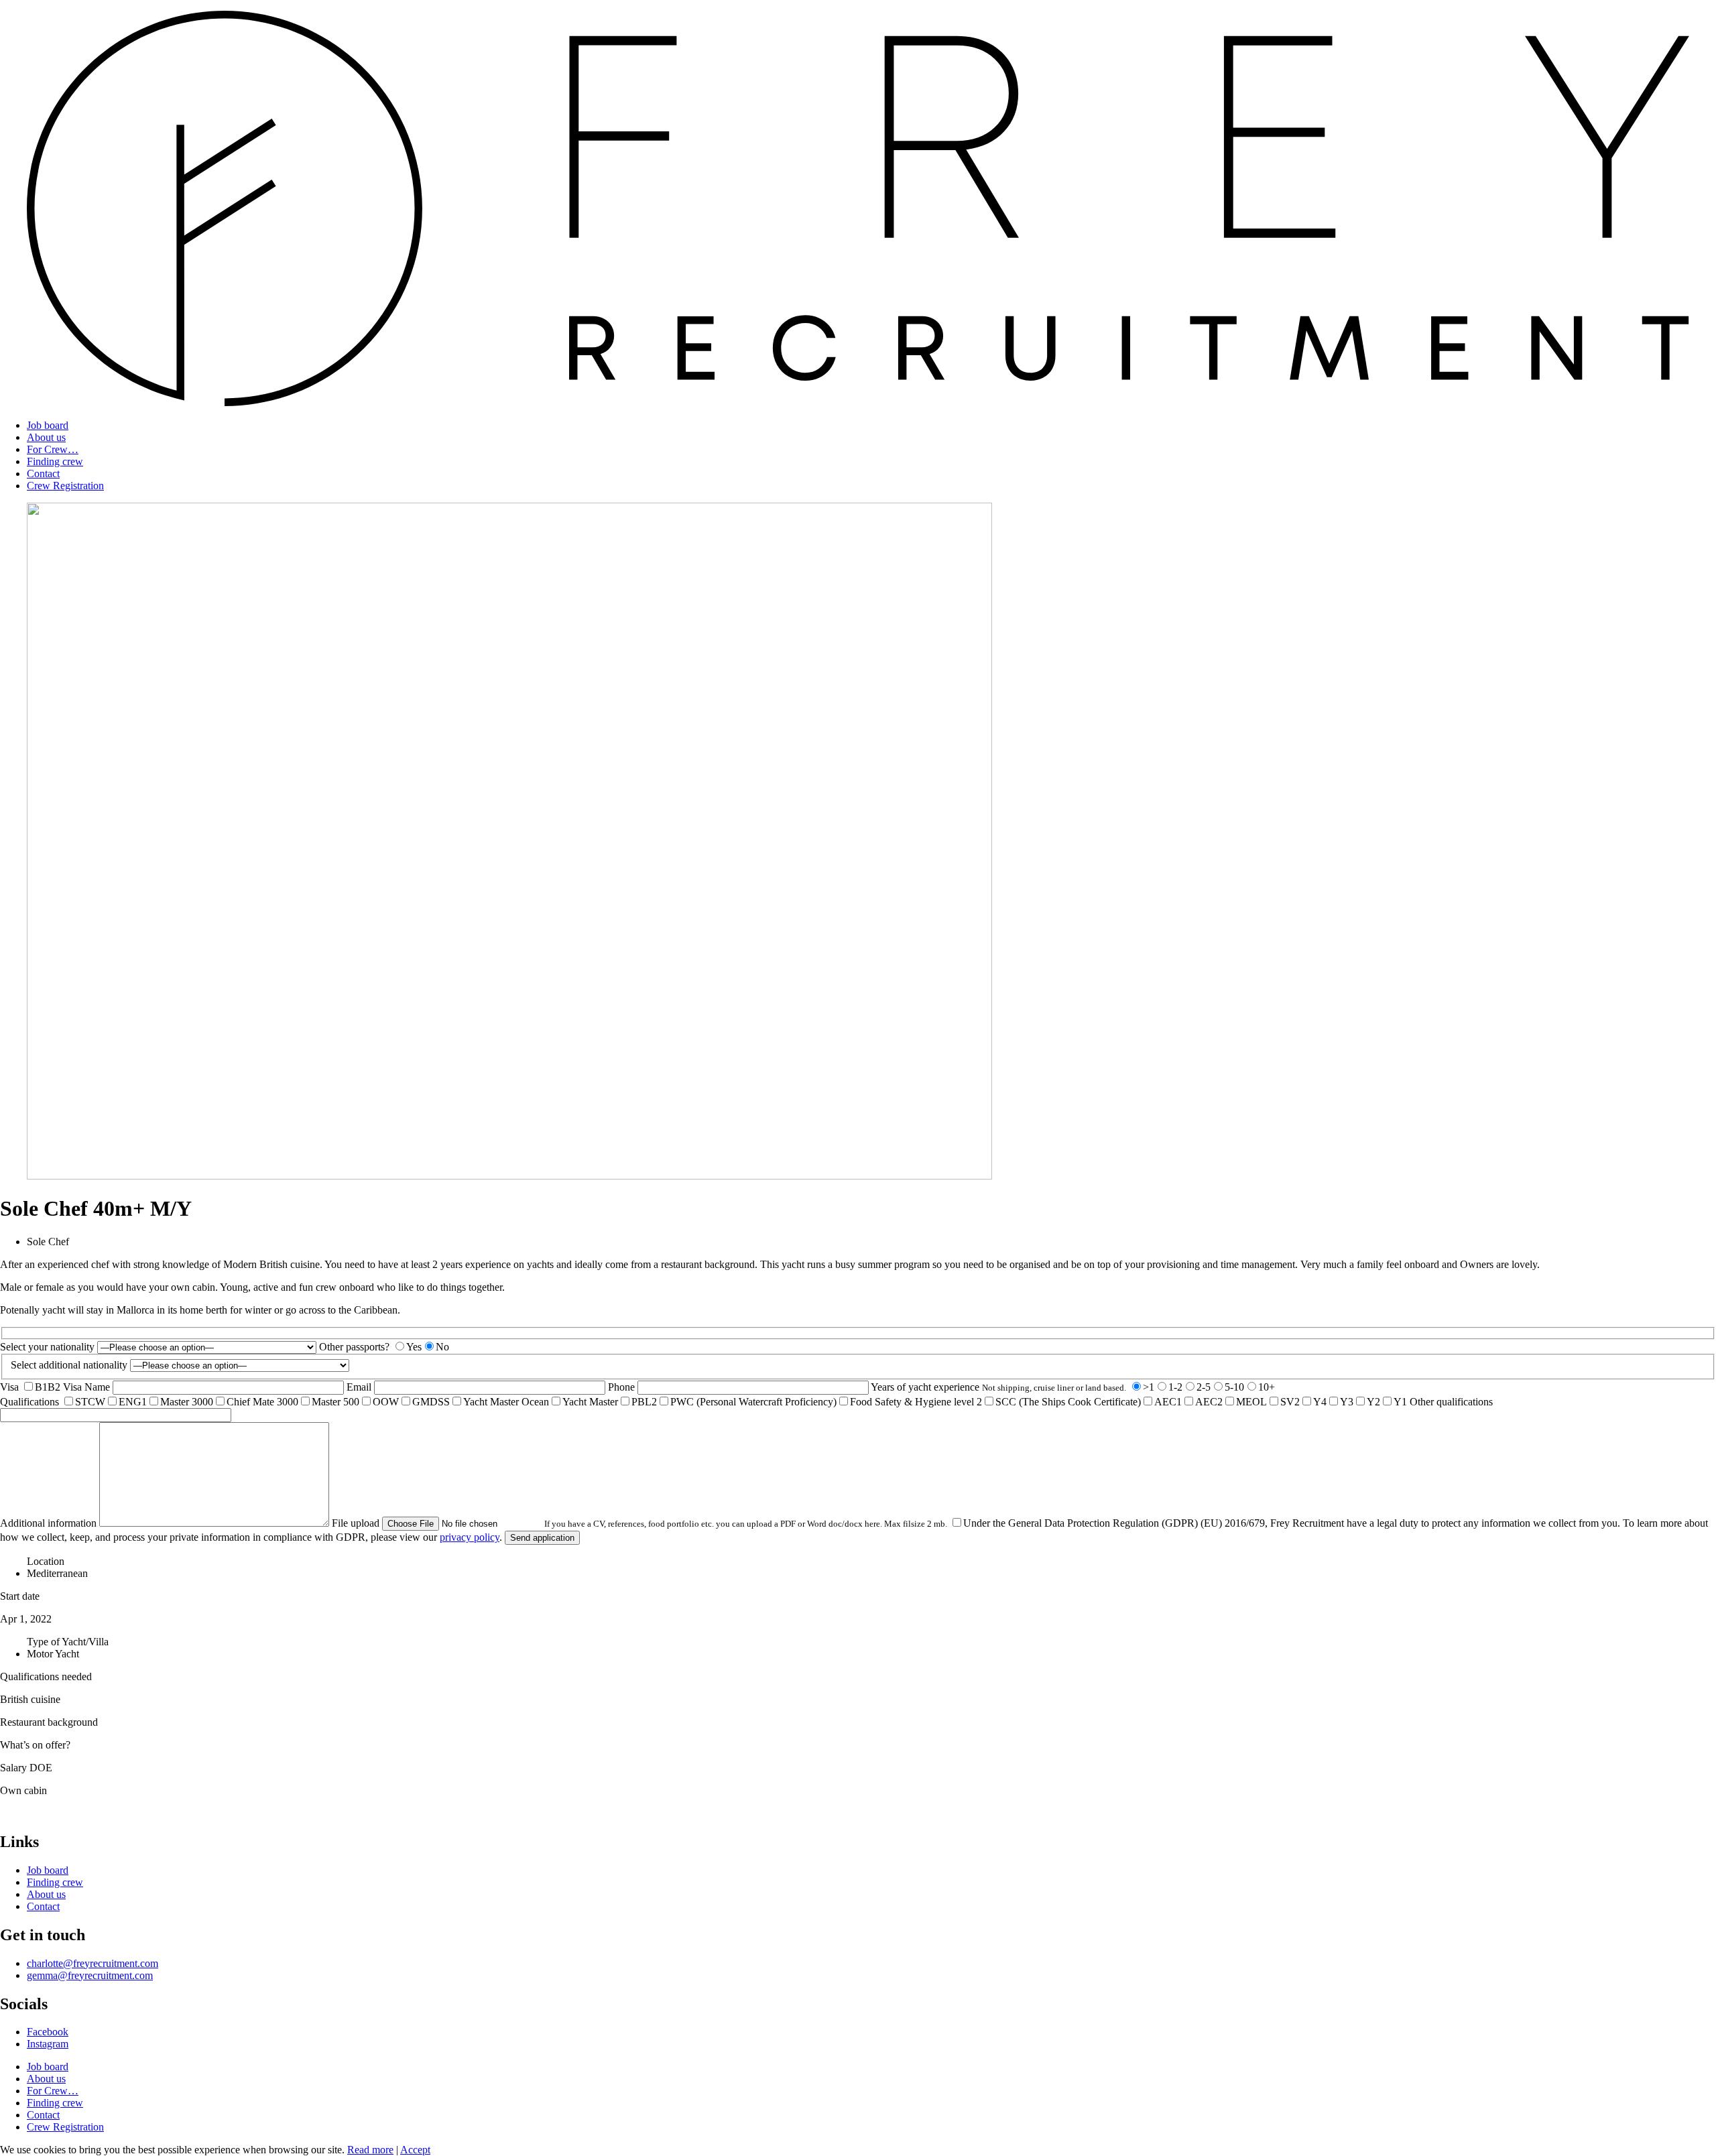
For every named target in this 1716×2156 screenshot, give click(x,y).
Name (99, 1387)
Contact (43, 473)
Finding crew (55, 461)
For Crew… (53, 449)
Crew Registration (65, 486)
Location (46, 1561)
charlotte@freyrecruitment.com (93, 1963)
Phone (623, 1387)
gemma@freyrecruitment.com (90, 1975)
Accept (415, 2150)
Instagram (48, 2044)
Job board (48, 425)
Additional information (50, 1523)
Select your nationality (49, 1347)
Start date (20, 1596)
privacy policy (470, 1537)
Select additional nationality (70, 1365)
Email (360, 1387)
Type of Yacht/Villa (68, 1642)
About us (46, 437)
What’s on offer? (35, 1745)
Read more (370, 2150)
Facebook (48, 2032)
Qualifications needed (46, 1676)
